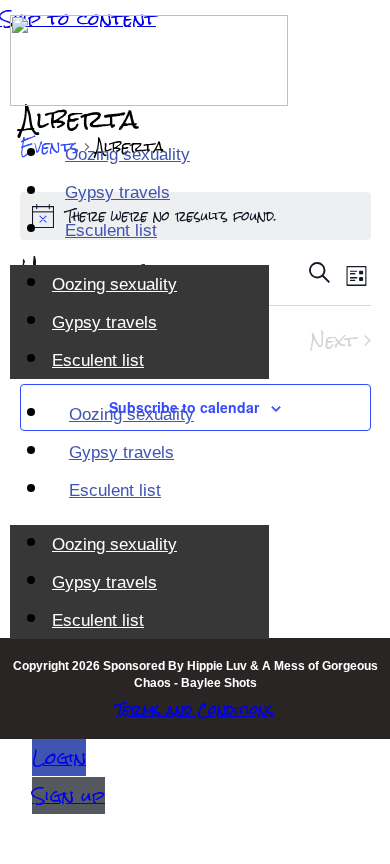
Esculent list (111, 230)
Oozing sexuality (127, 154)
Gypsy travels (117, 192)
